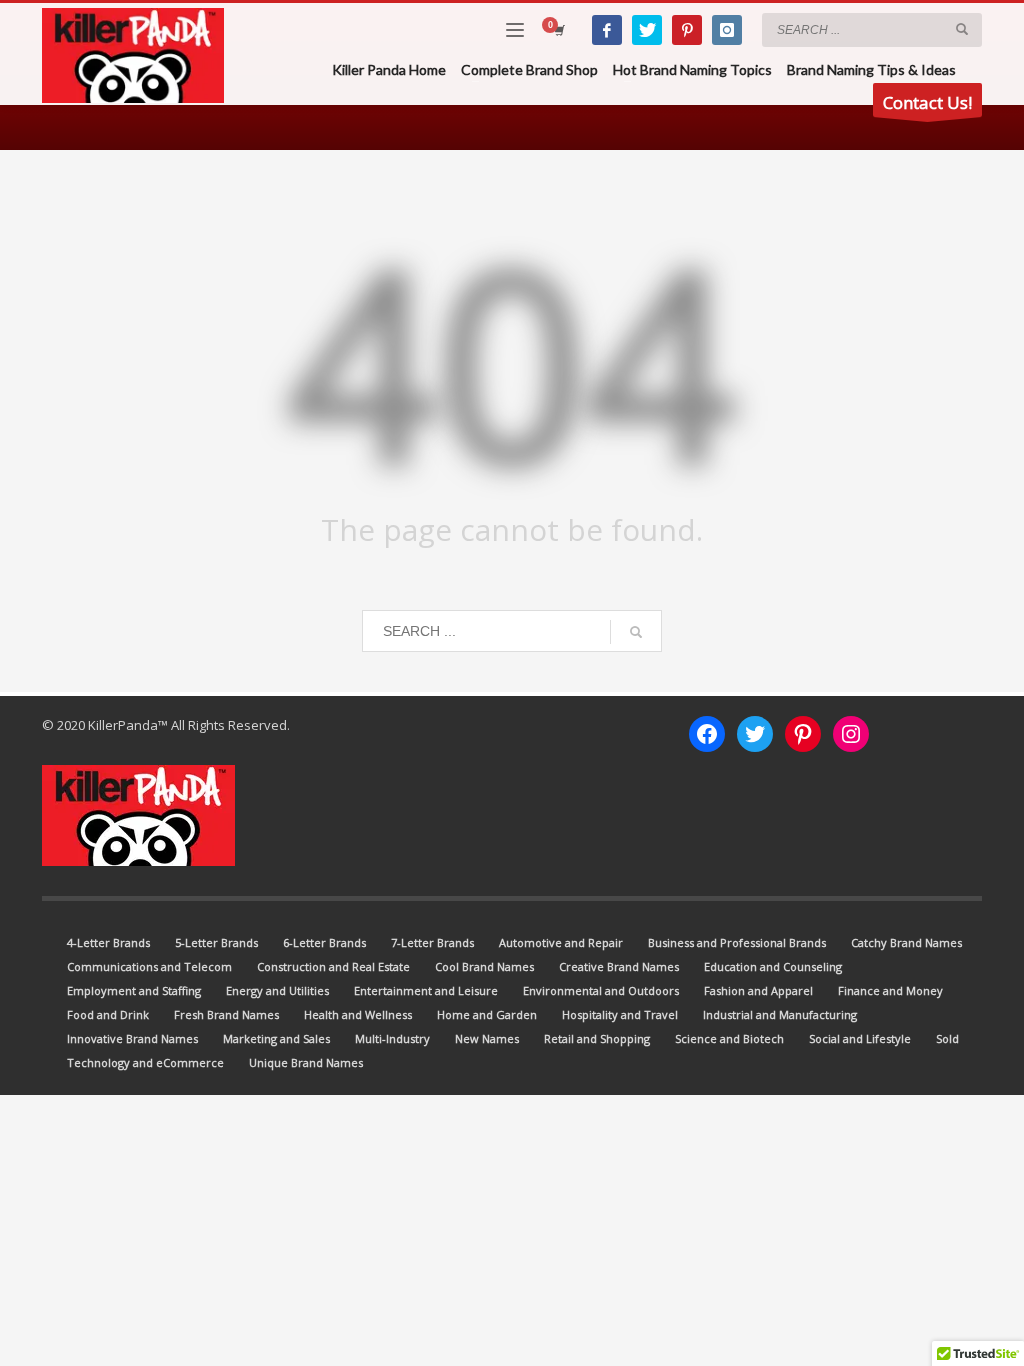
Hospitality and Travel (620, 1014)
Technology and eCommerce (145, 1062)
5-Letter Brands (216, 942)
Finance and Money (890, 990)
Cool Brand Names (484, 966)
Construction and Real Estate (333, 966)
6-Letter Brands (324, 942)
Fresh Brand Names (226, 1014)
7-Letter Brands (432, 942)
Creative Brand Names (619, 966)
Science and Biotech (729, 1038)
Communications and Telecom (149, 966)
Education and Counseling (773, 966)
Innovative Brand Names (132, 1038)
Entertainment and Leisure (426, 990)
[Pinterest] (687, 30)
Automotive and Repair (561, 942)
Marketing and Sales (276, 1038)
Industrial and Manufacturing (780, 1014)
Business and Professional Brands (737, 942)
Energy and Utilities (277, 990)
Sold (947, 1038)
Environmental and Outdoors (601, 990)
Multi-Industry (392, 1038)
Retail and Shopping (597, 1038)
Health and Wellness (358, 1014)
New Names (487, 1038)
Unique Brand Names (306, 1062)
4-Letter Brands (108, 942)
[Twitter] (647, 30)
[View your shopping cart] (558, 30)
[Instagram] (727, 30)
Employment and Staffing (134, 990)
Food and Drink (108, 1014)
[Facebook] (607, 30)
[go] (962, 29)
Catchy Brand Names (906, 942)
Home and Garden (487, 1014)
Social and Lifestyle (860, 1038)
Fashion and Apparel (758, 990)
